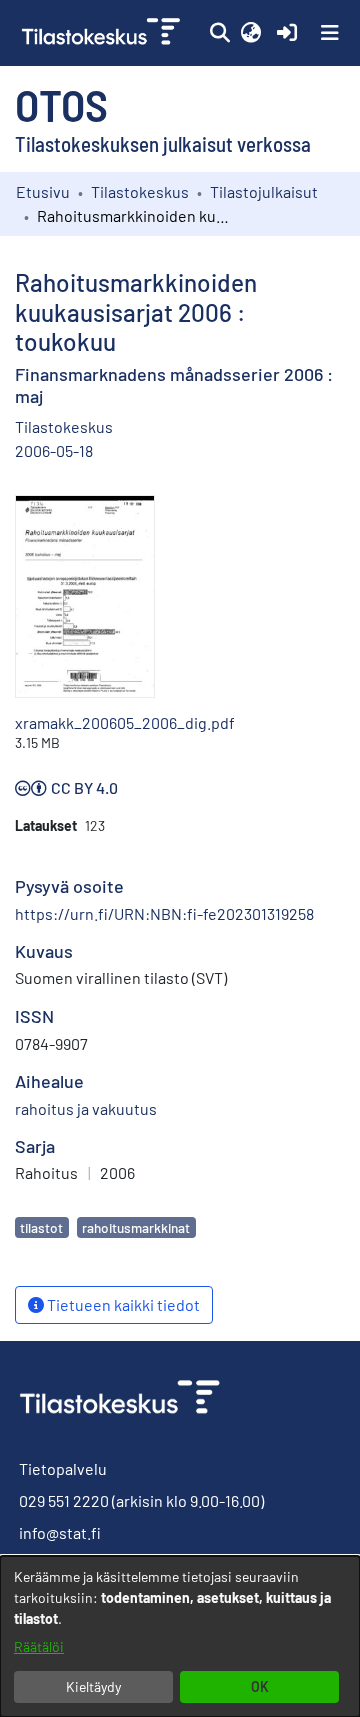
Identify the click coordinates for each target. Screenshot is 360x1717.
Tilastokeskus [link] (140, 191)
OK (260, 1686)
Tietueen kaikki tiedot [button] (122, 1304)
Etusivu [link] (43, 191)
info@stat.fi (60, 1532)
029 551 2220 (64, 1500)
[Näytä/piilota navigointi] (330, 33)
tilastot (41, 1227)
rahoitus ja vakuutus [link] (86, 1108)
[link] (103, 33)
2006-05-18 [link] (54, 450)
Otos (61, 104)
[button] (219, 33)
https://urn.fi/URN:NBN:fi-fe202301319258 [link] (164, 913)
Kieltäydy (93, 1686)
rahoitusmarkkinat (136, 1227)
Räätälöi (39, 1646)
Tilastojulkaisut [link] (264, 191)
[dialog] (180, 1636)
